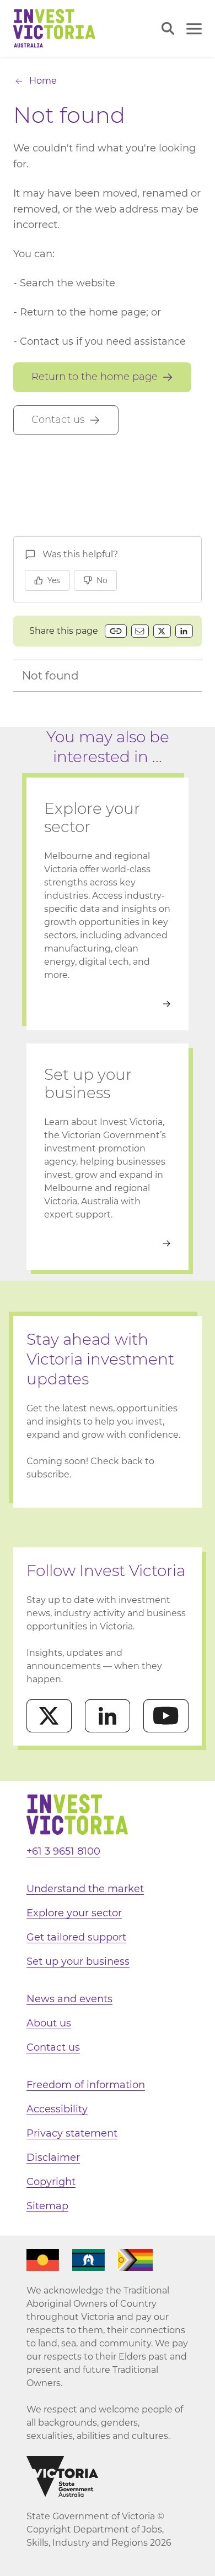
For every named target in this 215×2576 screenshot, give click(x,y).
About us (49, 2023)
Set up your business (78, 1961)
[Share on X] (162, 631)
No (102, 580)
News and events (69, 1999)
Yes (54, 580)
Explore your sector (74, 1913)
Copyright (51, 2182)
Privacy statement (72, 2133)
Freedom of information (86, 2085)
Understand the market (85, 1889)
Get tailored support (76, 1937)
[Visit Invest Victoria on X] (49, 1716)
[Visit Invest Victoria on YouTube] (166, 1716)
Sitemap (47, 2206)
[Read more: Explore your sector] (108, 1004)
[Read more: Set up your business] (108, 1243)
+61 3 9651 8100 (63, 1851)
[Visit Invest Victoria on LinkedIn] (108, 1716)
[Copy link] (116, 631)
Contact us (53, 2047)
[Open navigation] (194, 29)
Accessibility (57, 2109)
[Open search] (168, 28)
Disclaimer (53, 2157)
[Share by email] (140, 631)
